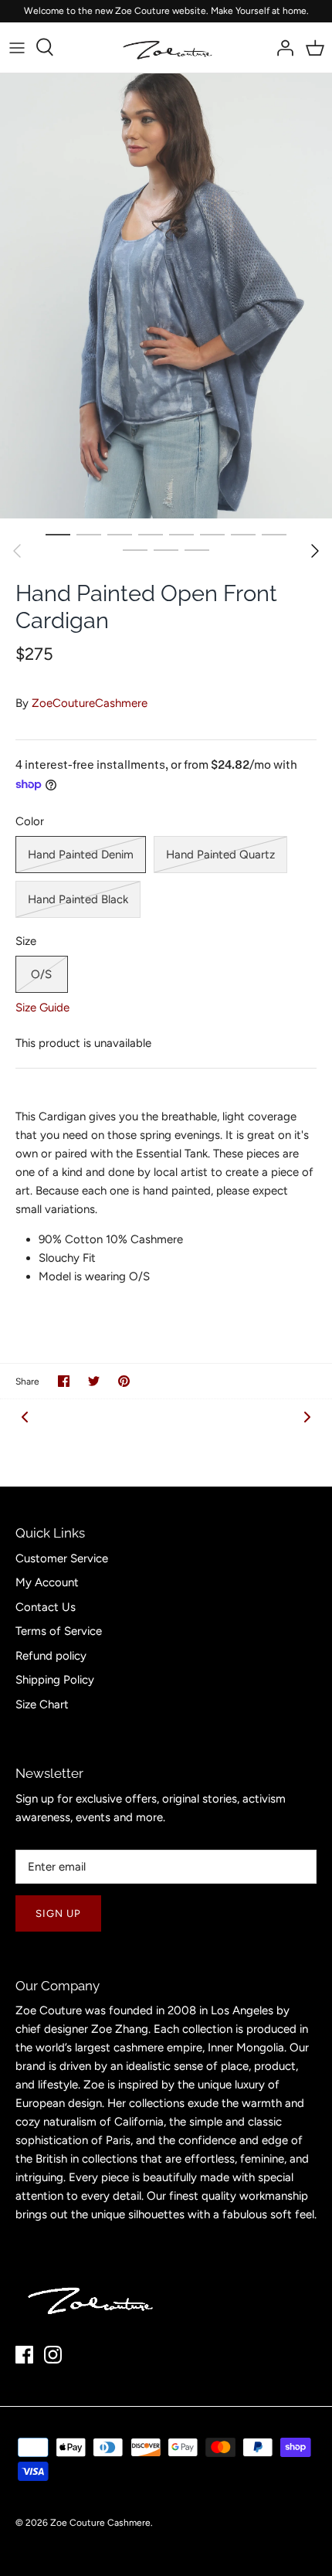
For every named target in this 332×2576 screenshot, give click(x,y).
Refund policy (51, 1656)
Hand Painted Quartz (220, 855)
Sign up (58, 1913)
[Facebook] (24, 2355)
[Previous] (17, 551)
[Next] (315, 551)
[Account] (281, 47)
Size (26, 941)
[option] (166, 296)
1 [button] (58, 534)
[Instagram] (53, 2355)
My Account (47, 1582)
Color (30, 821)
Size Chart (42, 1704)
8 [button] (274, 534)
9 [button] (135, 549)
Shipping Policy (55, 1680)
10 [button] (166, 549)
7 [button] (243, 534)
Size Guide (42, 1008)
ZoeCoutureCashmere (90, 703)
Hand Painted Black (78, 899)
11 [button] (197, 549)
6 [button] (212, 534)
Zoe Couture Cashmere (100, 2523)
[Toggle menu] (17, 47)
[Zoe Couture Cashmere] (166, 48)
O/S (41, 974)
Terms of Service (59, 1631)
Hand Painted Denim (81, 855)
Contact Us (46, 1607)
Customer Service (62, 1558)
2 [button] (89, 534)
